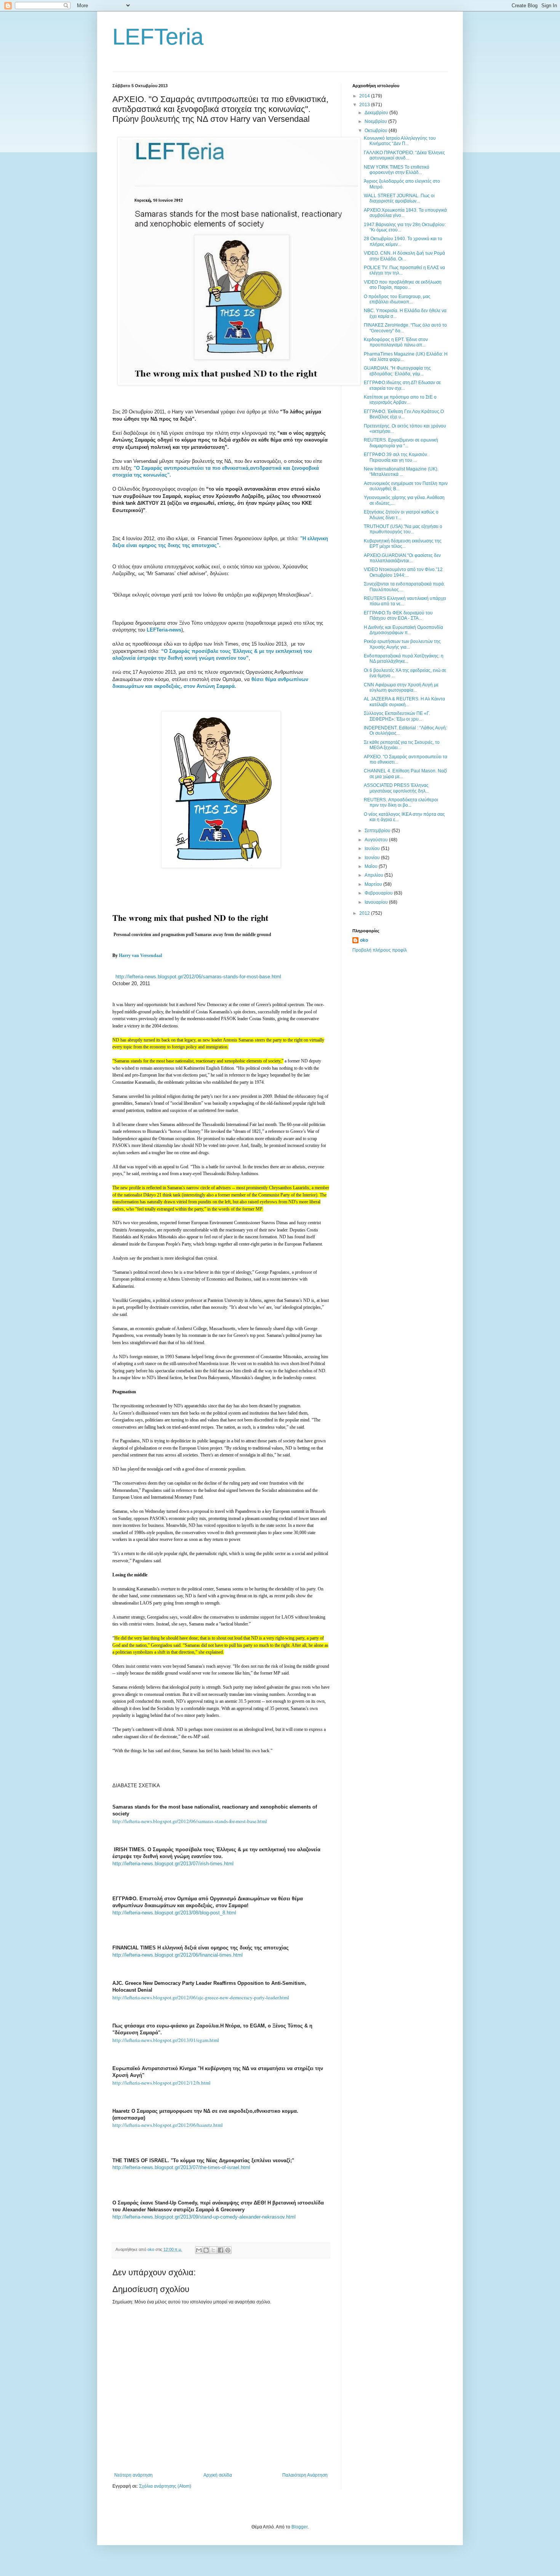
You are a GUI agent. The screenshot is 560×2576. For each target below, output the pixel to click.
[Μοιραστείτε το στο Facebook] (221, 2250)
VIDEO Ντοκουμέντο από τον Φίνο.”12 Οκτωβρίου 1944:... (403, 572)
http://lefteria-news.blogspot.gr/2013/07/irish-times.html (173, 1864)
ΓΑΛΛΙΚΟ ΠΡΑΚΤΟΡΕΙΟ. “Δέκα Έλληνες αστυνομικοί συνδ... (404, 155)
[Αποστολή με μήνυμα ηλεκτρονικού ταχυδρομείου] (199, 2250)
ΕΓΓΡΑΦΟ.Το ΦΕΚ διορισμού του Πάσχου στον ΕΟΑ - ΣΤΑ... (398, 616)
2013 (365, 105)
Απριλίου (374, 875)
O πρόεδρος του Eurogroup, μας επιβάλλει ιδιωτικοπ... (397, 299)
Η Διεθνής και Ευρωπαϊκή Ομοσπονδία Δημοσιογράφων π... (403, 630)
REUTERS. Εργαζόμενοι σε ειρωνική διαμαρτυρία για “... (401, 443)
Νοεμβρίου (376, 121)
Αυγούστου (377, 840)
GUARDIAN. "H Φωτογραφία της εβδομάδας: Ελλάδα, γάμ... (397, 371)
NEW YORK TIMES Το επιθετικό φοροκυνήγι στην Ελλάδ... (397, 170)
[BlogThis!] (206, 2250)
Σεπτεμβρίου (378, 831)
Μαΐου (372, 866)
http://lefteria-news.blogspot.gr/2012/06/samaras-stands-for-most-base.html (198, 977)
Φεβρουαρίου (379, 893)
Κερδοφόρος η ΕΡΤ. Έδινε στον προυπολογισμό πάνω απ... (396, 342)
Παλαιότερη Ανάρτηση (305, 2475)
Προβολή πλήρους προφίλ (380, 950)
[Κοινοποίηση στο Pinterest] (228, 2250)
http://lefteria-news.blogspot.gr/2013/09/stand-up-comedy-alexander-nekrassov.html (204, 2217)
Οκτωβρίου (377, 131)
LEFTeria (158, 37)
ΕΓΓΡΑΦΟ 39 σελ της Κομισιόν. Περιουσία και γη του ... (396, 457)
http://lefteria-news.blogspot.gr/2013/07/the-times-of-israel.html (181, 2167)
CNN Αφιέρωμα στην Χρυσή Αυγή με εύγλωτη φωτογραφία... (401, 687)
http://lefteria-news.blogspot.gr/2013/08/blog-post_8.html (174, 1913)
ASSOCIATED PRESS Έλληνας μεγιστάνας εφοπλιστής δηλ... (396, 788)
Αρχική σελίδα (218, 2475)
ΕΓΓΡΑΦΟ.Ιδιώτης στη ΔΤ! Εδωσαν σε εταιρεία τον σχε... (402, 385)
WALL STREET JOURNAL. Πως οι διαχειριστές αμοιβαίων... (399, 198)
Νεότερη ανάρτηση (134, 2475)
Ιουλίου (373, 849)
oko (364, 940)
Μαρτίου (374, 884)
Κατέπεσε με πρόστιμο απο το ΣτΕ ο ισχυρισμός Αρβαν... (400, 400)
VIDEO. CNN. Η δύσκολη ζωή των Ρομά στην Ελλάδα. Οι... (404, 256)
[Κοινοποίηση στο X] (213, 2250)
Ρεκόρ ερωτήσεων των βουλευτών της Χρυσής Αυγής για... (402, 644)
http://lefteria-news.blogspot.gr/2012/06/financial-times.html (178, 1955)
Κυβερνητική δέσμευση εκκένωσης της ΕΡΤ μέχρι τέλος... (403, 544)
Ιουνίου (373, 858)
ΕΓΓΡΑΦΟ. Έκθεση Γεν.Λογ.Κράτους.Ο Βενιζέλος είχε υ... (404, 414)
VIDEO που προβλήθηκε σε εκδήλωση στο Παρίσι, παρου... (403, 285)
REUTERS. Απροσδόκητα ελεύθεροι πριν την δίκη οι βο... (401, 802)
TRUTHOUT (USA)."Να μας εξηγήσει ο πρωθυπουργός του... (403, 529)
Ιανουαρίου (377, 902)
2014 (365, 96)
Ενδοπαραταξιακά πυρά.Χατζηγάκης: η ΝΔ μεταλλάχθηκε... (404, 659)
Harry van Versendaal (140, 955)
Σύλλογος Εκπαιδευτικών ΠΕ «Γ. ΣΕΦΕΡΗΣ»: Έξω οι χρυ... (397, 716)
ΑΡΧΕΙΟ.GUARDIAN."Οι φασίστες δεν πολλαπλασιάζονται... (402, 558)
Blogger (299, 2527)
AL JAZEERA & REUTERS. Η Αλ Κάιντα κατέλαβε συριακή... (404, 702)
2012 (365, 913)
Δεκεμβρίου (377, 113)
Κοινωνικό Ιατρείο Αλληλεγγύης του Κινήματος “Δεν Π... (400, 141)
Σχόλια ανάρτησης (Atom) (165, 2486)
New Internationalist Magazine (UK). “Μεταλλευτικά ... (401, 472)
